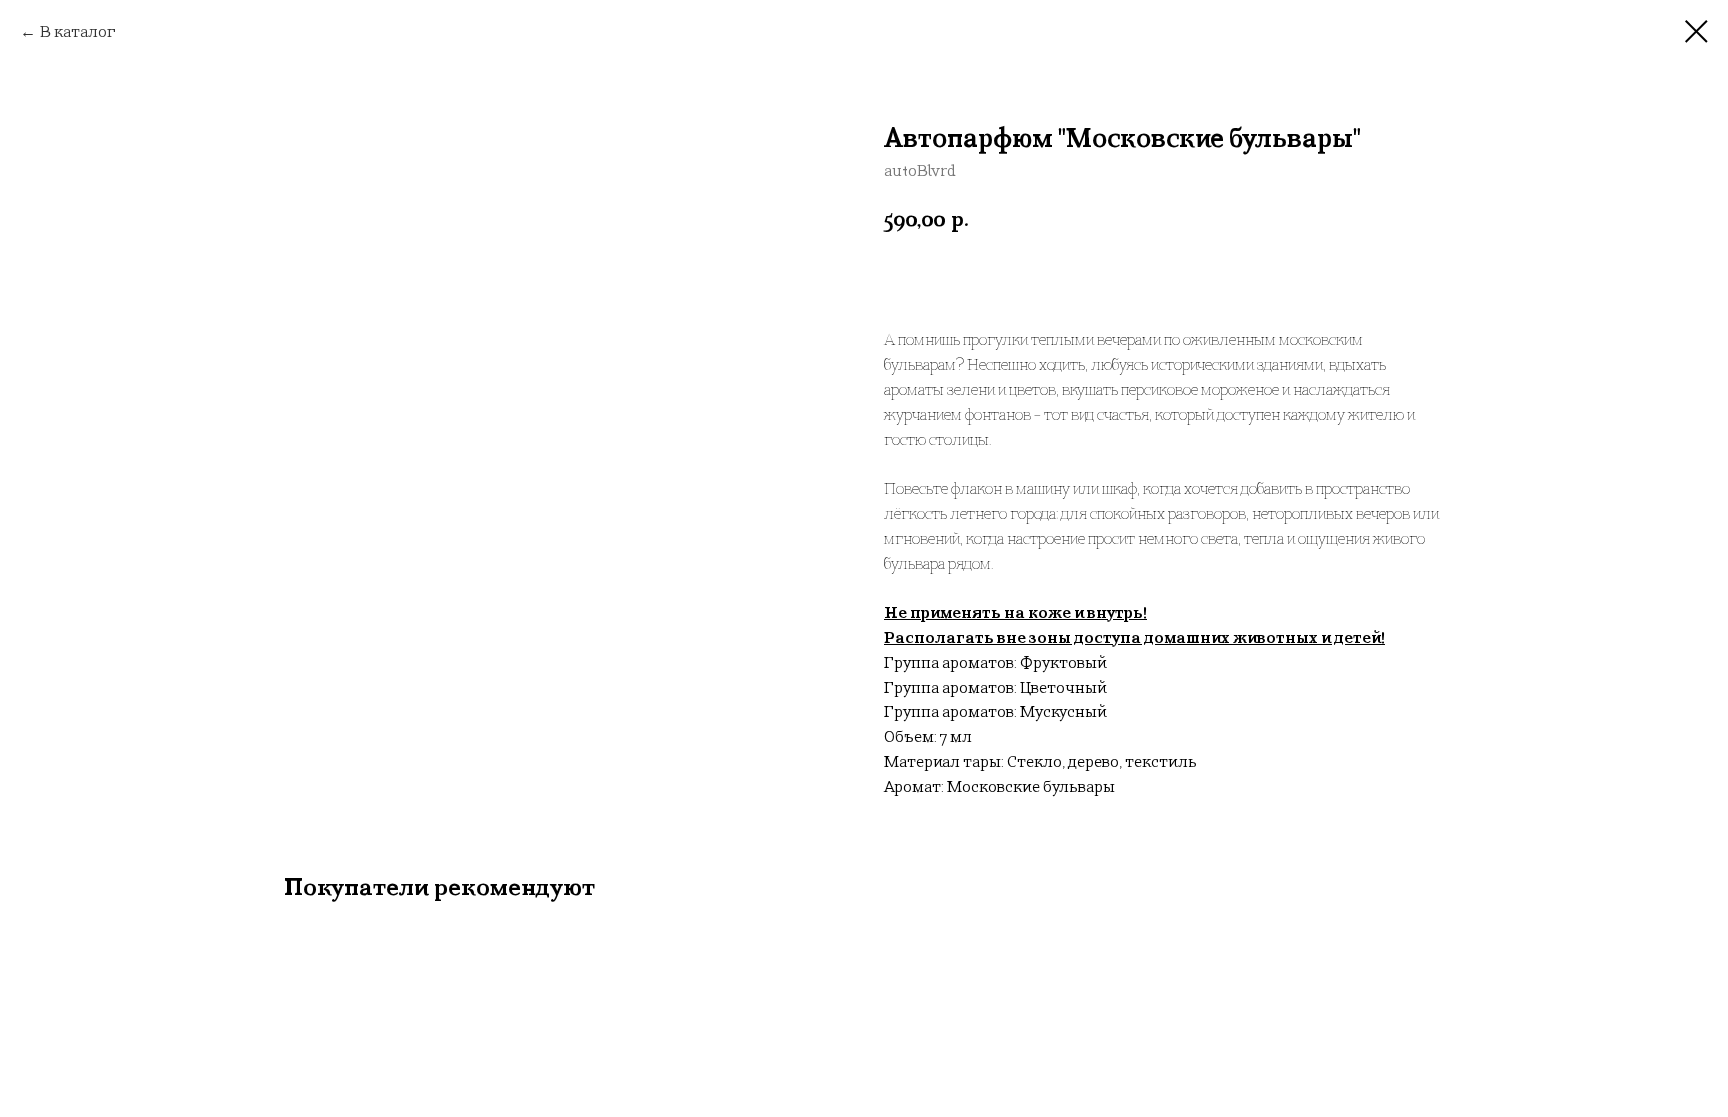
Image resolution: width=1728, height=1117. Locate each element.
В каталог (78, 31)
